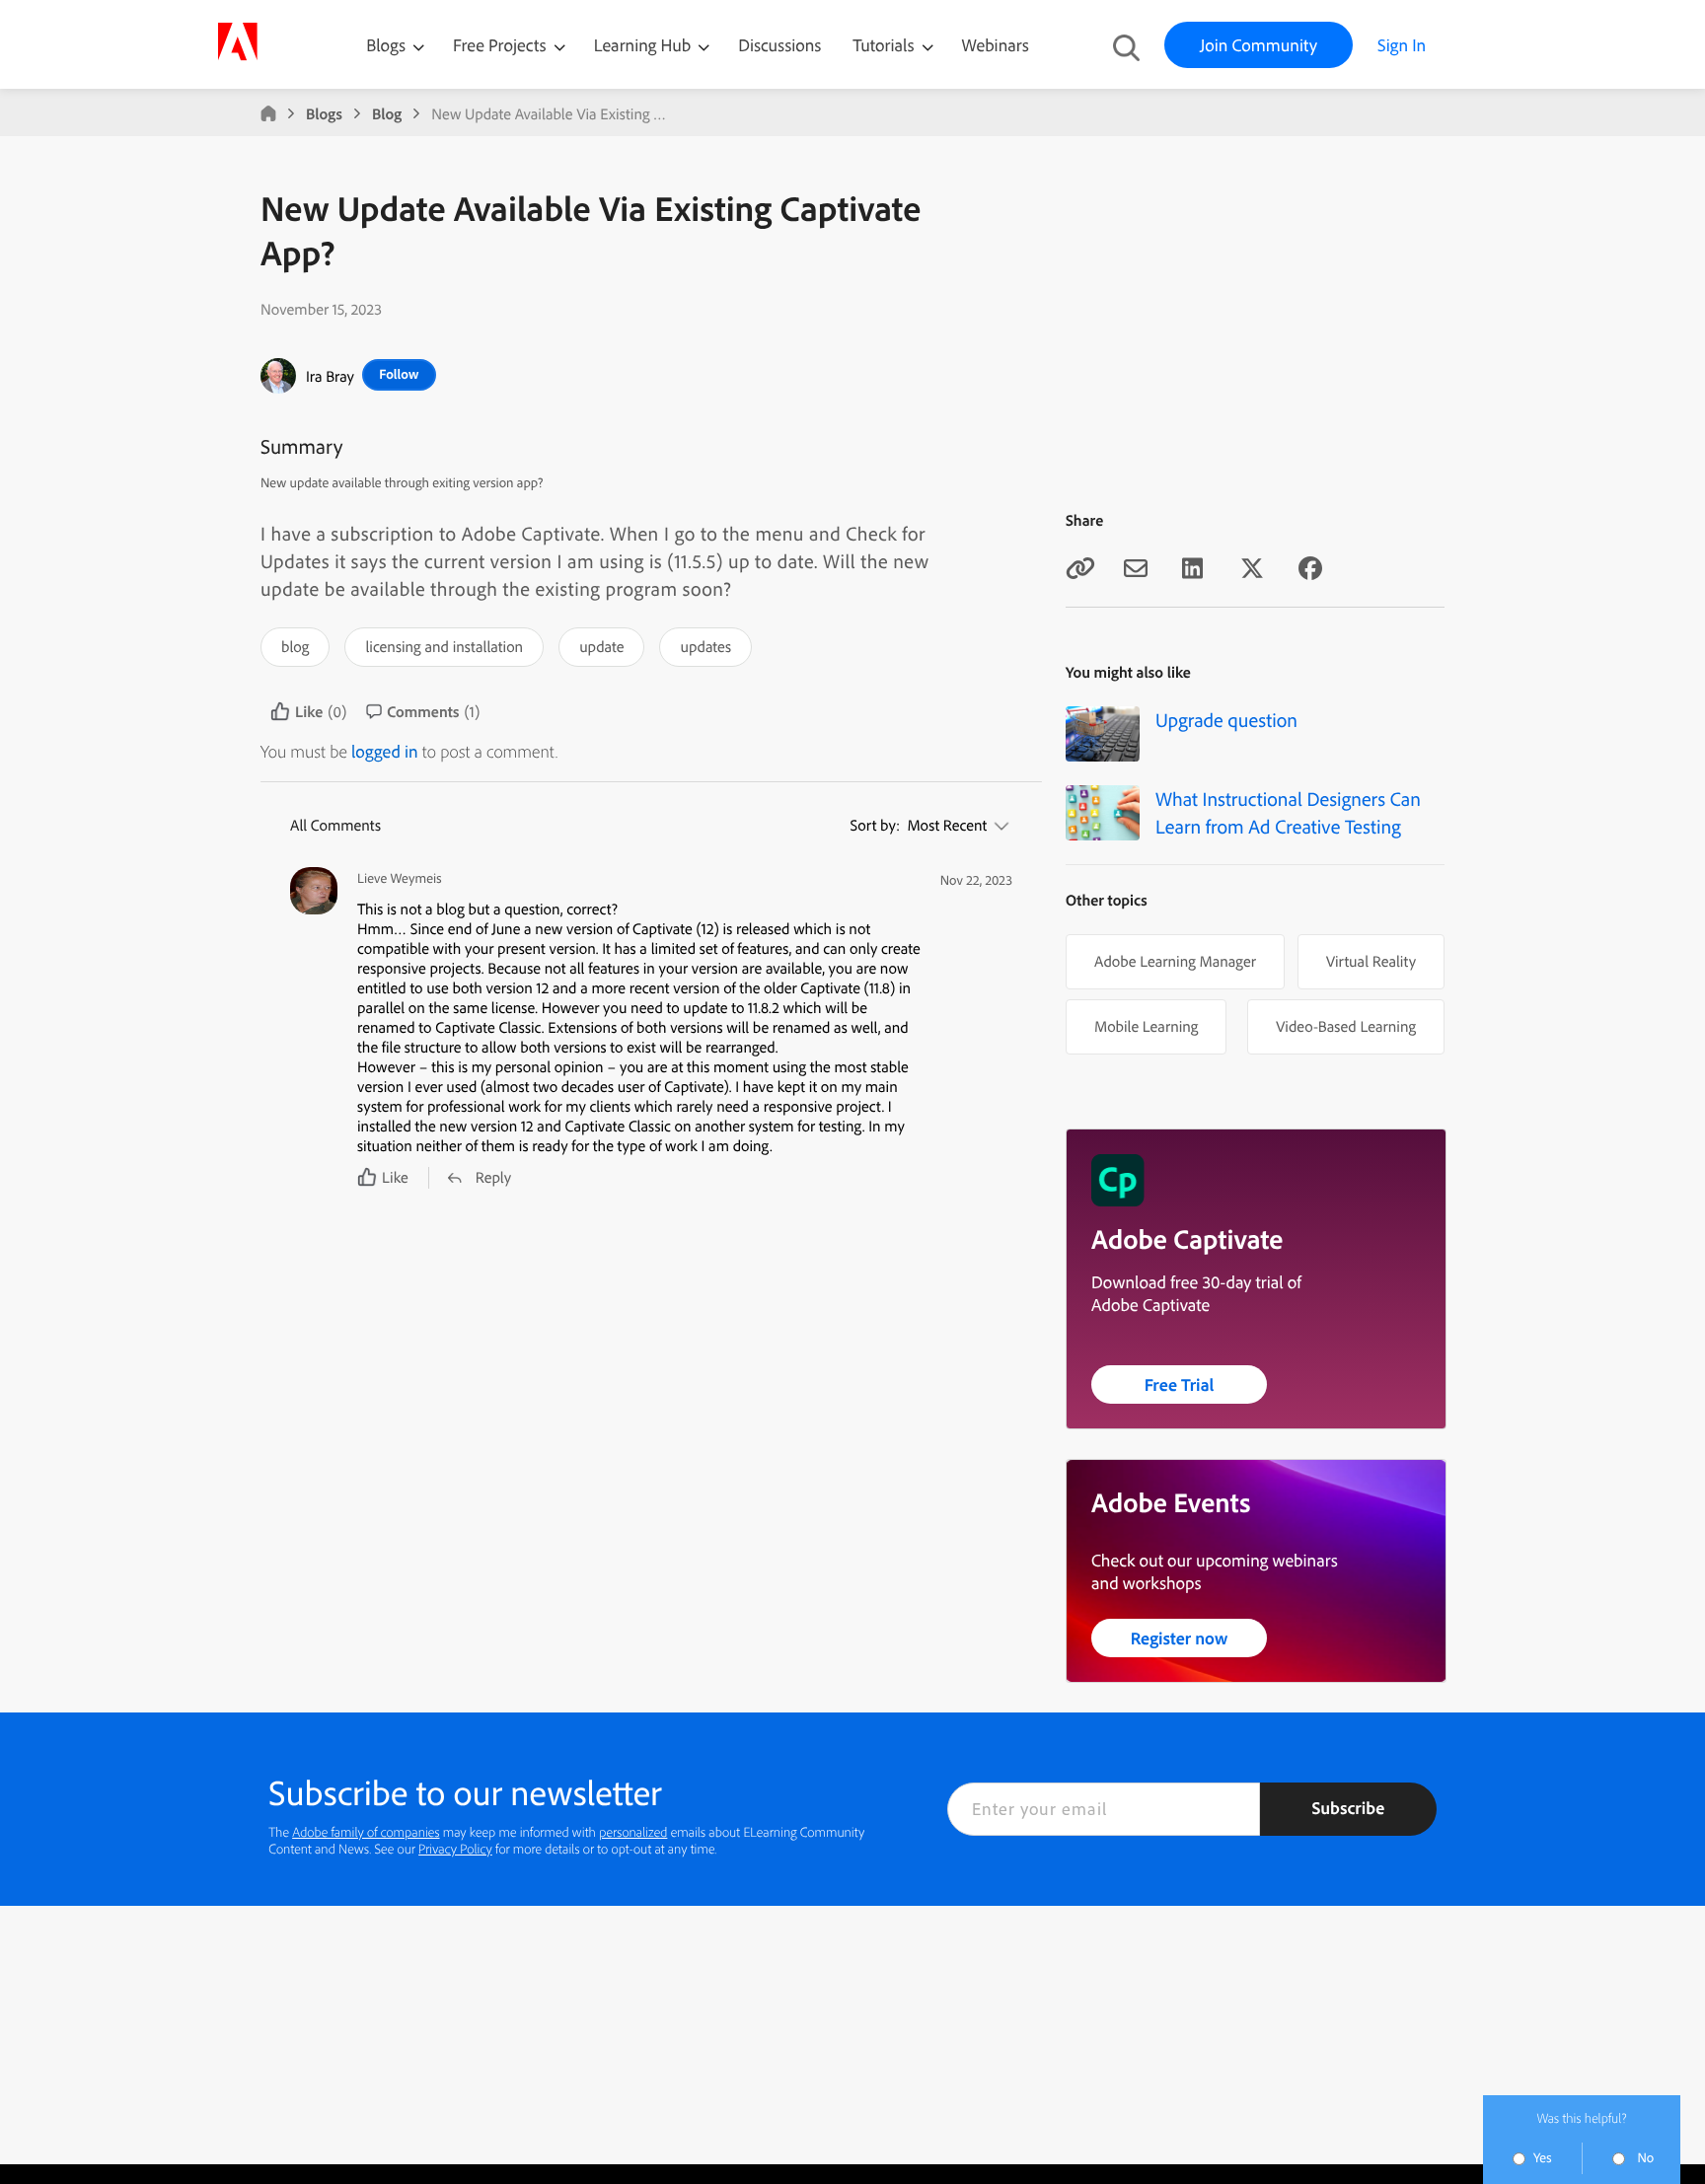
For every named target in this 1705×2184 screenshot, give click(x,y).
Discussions (779, 45)
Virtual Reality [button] (1371, 961)
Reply (493, 1177)
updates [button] (705, 646)
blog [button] (295, 646)
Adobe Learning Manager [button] (1175, 961)
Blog (387, 113)
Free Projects (502, 45)
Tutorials (885, 45)
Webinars (996, 45)
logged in (385, 751)
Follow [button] (399, 374)
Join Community (1259, 45)
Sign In (1402, 45)
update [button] (601, 646)
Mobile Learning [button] (1146, 1026)
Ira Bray (330, 376)
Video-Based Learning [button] (1346, 1026)
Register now (1180, 1638)
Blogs (386, 45)
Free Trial (1180, 1384)
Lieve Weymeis (400, 878)
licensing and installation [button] (444, 646)
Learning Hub (645, 45)
